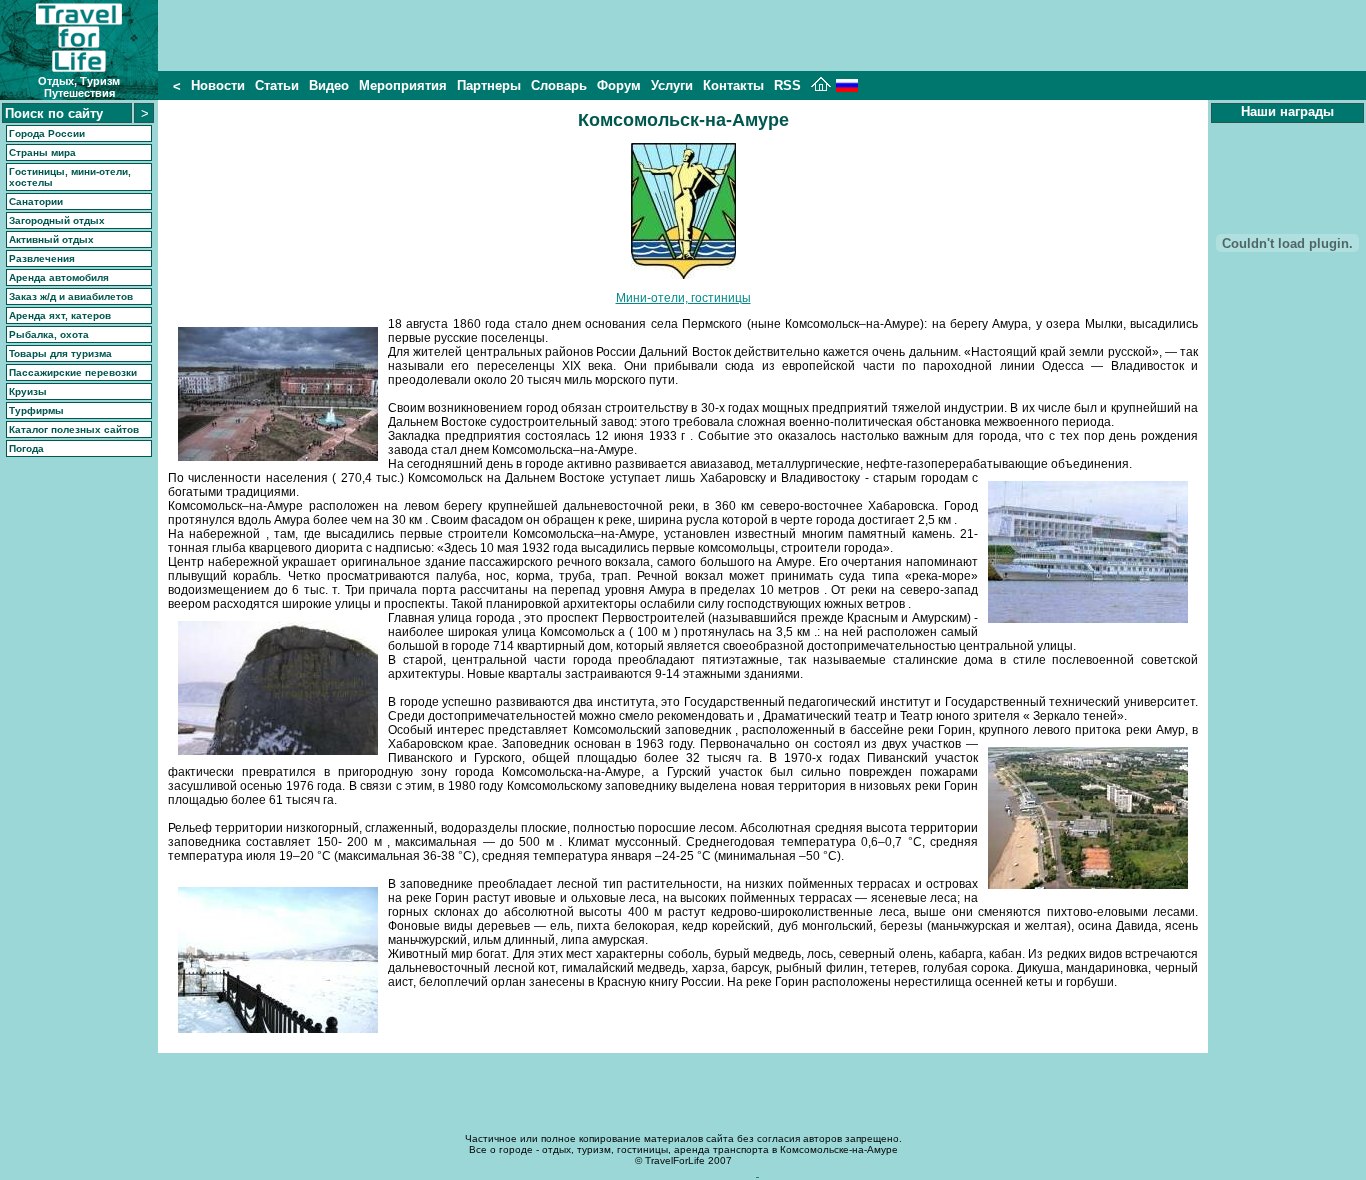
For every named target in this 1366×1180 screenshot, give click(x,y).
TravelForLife (675, 1160)
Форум (619, 85)
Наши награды (1287, 111)
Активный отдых (51, 239)
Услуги (672, 85)
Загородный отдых (57, 220)
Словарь (559, 85)
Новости (218, 85)
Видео (329, 85)
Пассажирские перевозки (73, 372)
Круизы (28, 391)
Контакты (733, 85)
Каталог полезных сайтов (74, 429)
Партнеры (489, 85)
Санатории (36, 201)
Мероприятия (403, 85)
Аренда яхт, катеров (60, 315)
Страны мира (42, 152)
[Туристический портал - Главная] (821, 87)
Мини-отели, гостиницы (683, 298)
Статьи (277, 85)
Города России (47, 133)
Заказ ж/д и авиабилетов (71, 296)
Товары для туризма (60, 353)
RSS (787, 85)
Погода (26, 448)
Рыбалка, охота (49, 334)
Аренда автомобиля (59, 277)
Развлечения (42, 258)
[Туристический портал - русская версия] (847, 88)
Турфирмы (36, 410)
